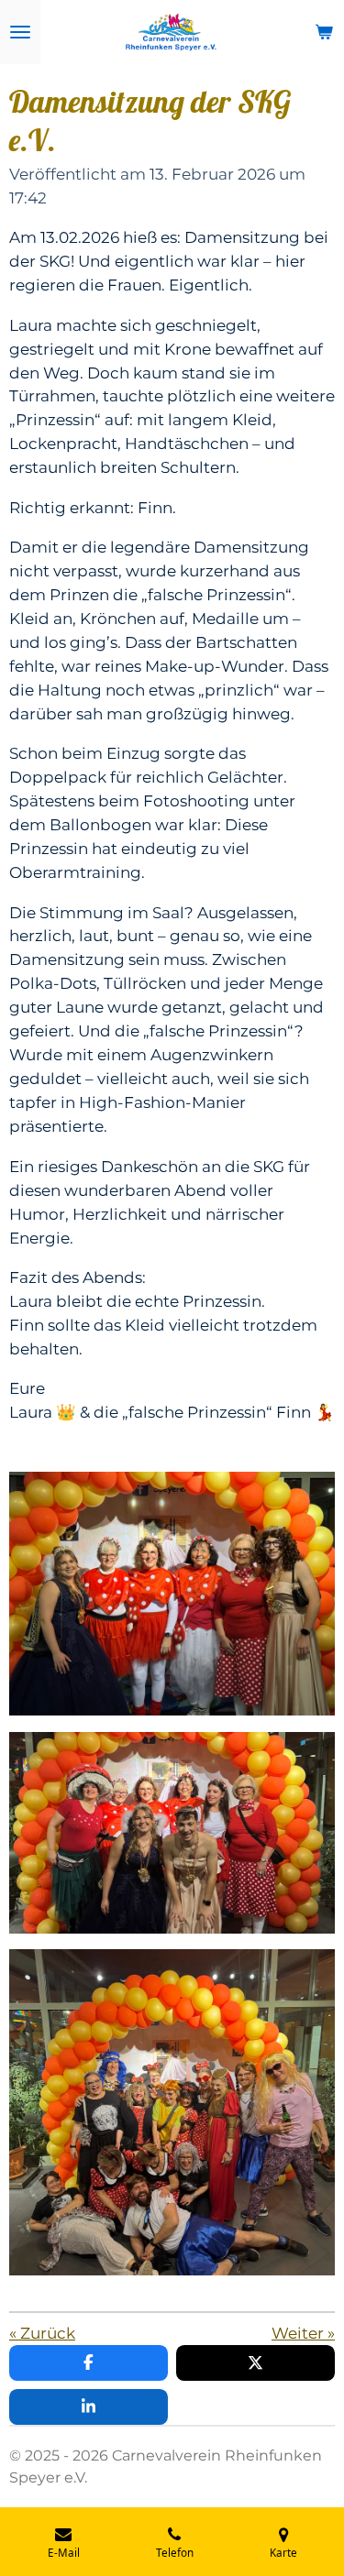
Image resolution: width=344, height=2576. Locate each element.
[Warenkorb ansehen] (324, 32)
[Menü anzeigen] (20, 32)
